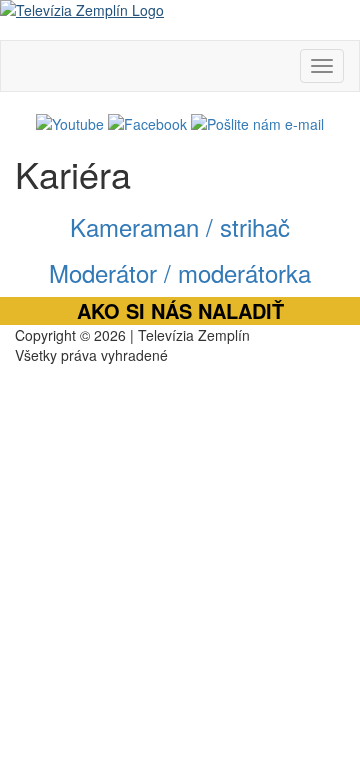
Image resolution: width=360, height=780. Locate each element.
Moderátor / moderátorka (180, 272)
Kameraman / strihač (180, 226)
